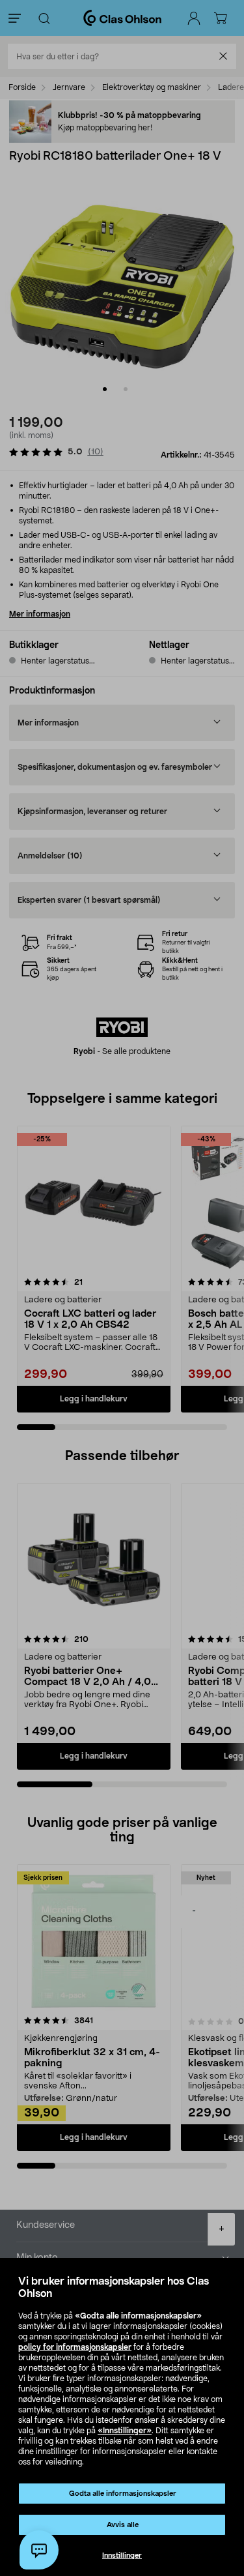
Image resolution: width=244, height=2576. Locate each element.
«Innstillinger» (125, 2431)
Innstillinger (122, 2555)
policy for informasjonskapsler (75, 2347)
